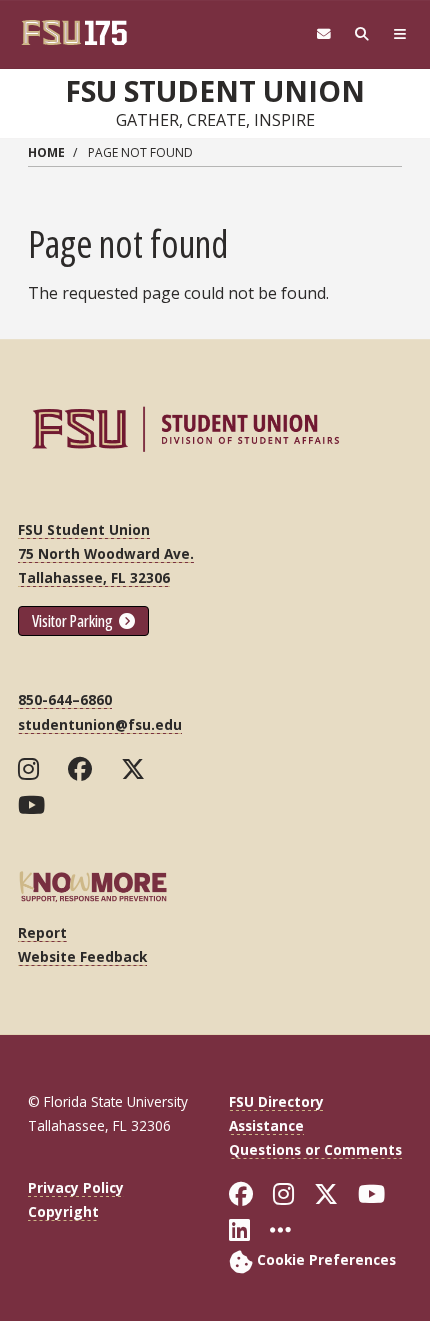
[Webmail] (324, 34)
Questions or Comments (315, 1149)
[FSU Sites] (400, 34)
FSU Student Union (215, 91)
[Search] (362, 34)
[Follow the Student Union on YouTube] (36, 805)
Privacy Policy (76, 1187)
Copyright (63, 1211)
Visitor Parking (74, 621)
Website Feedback (82, 956)
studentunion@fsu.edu (100, 724)
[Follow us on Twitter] (137, 769)
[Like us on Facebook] (84, 769)
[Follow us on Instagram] (33, 769)
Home (46, 152)
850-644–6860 (65, 699)
